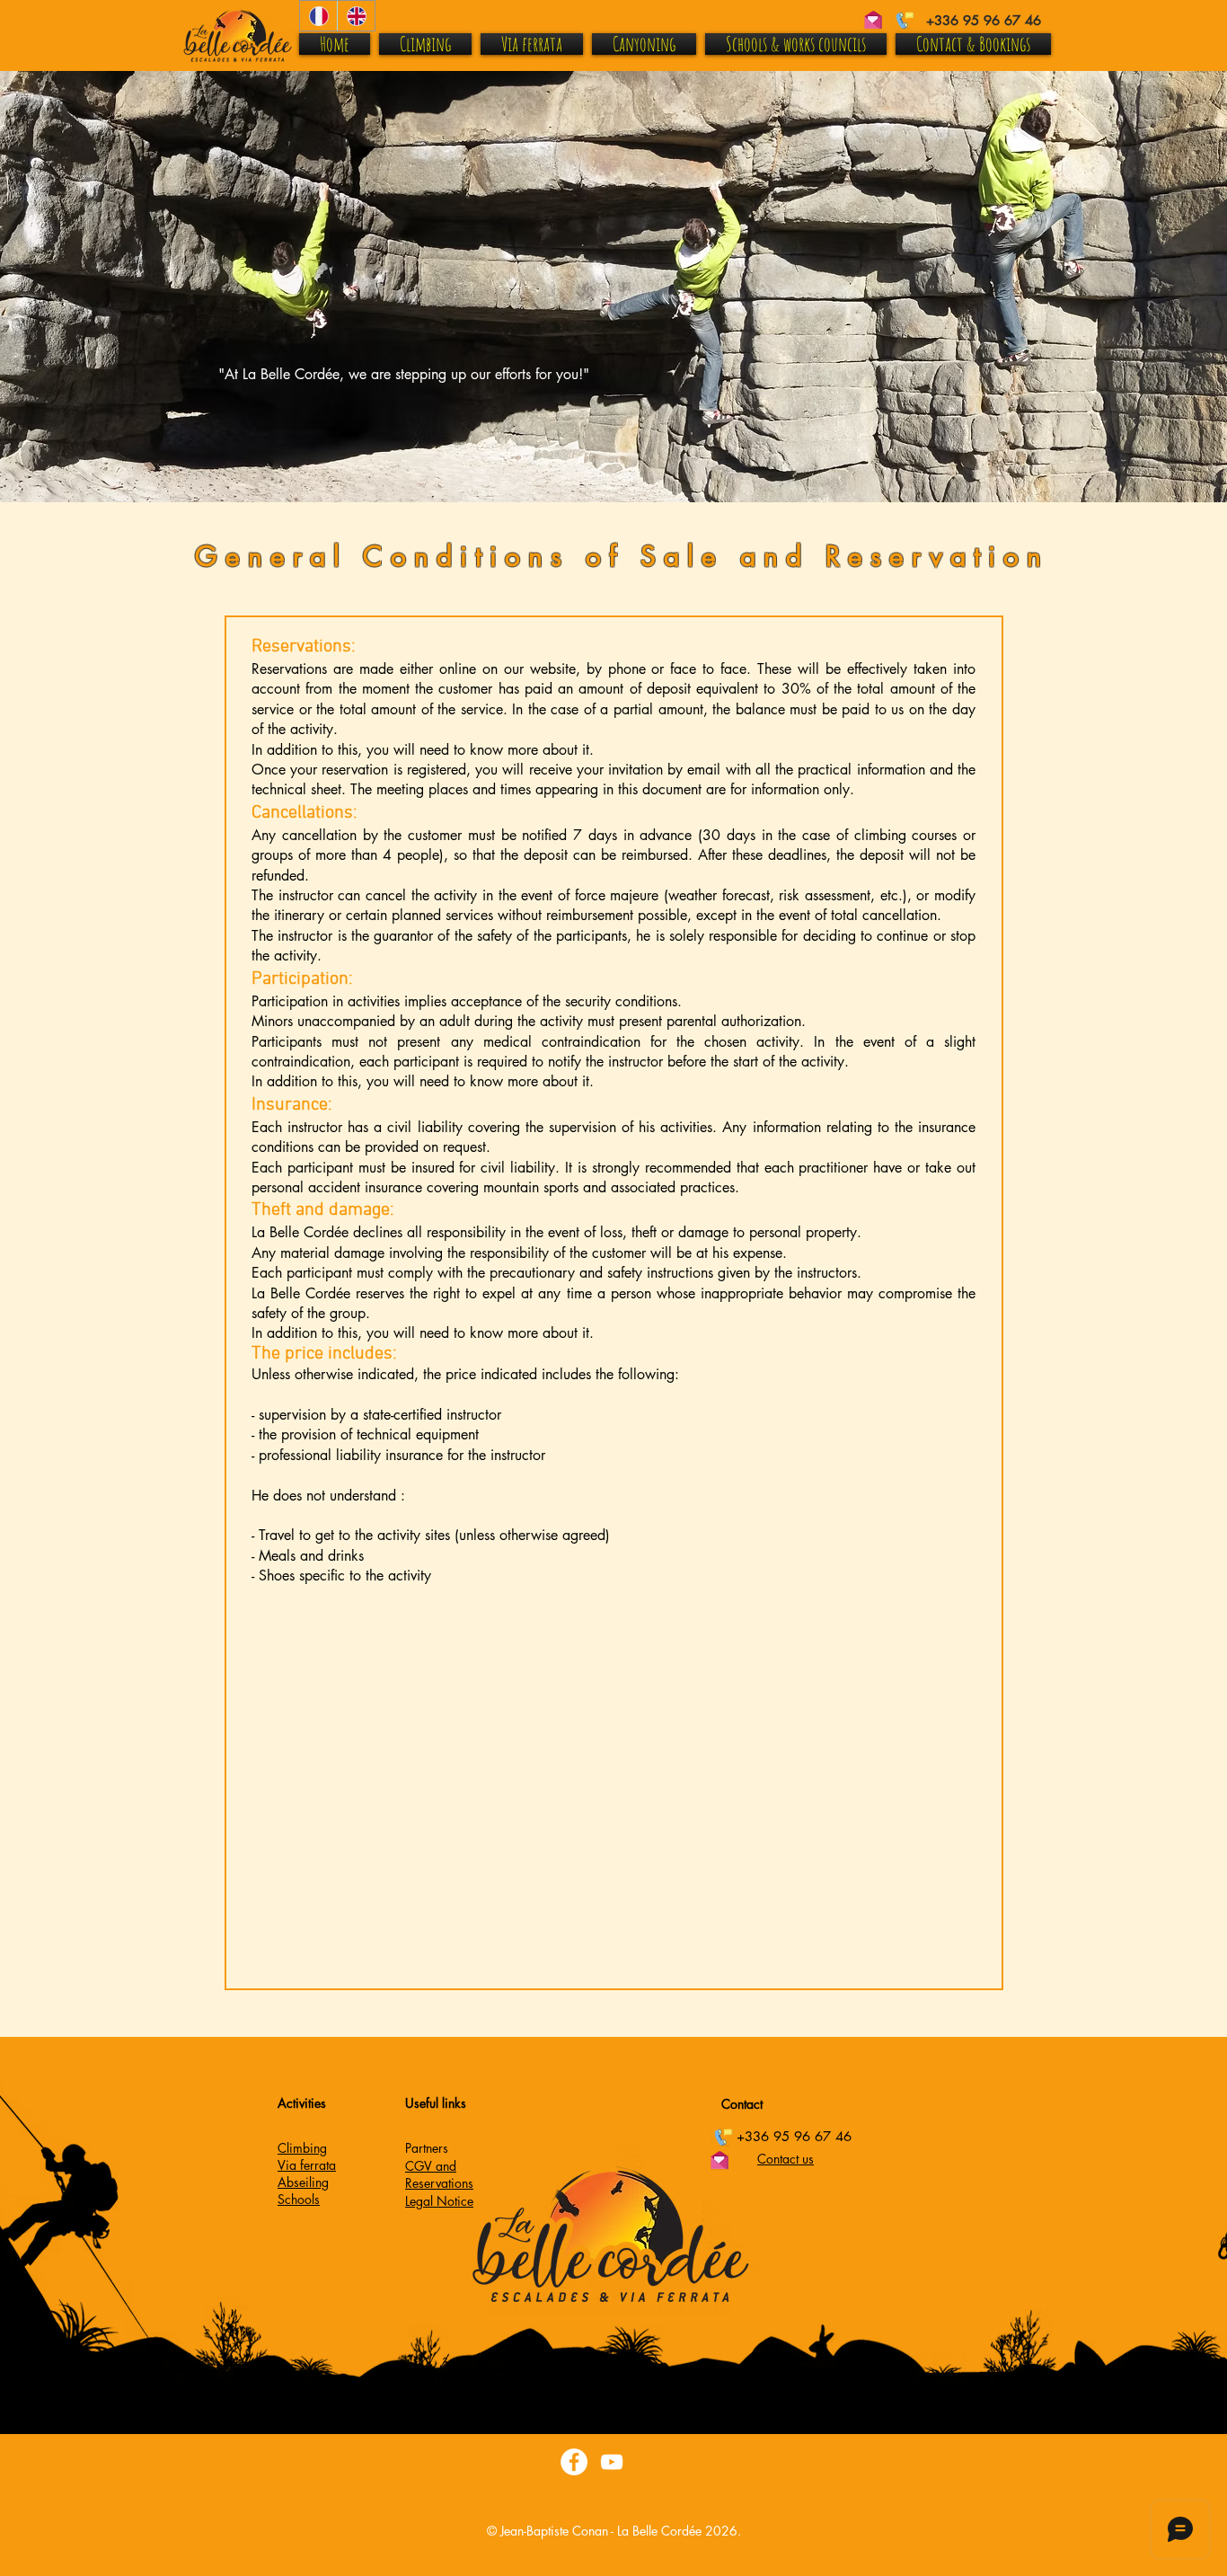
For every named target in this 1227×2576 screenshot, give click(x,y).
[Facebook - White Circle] (574, 2462)
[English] (356, 16)
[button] (820, 2412)
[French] (318, 16)
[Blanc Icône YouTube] (612, 2462)
